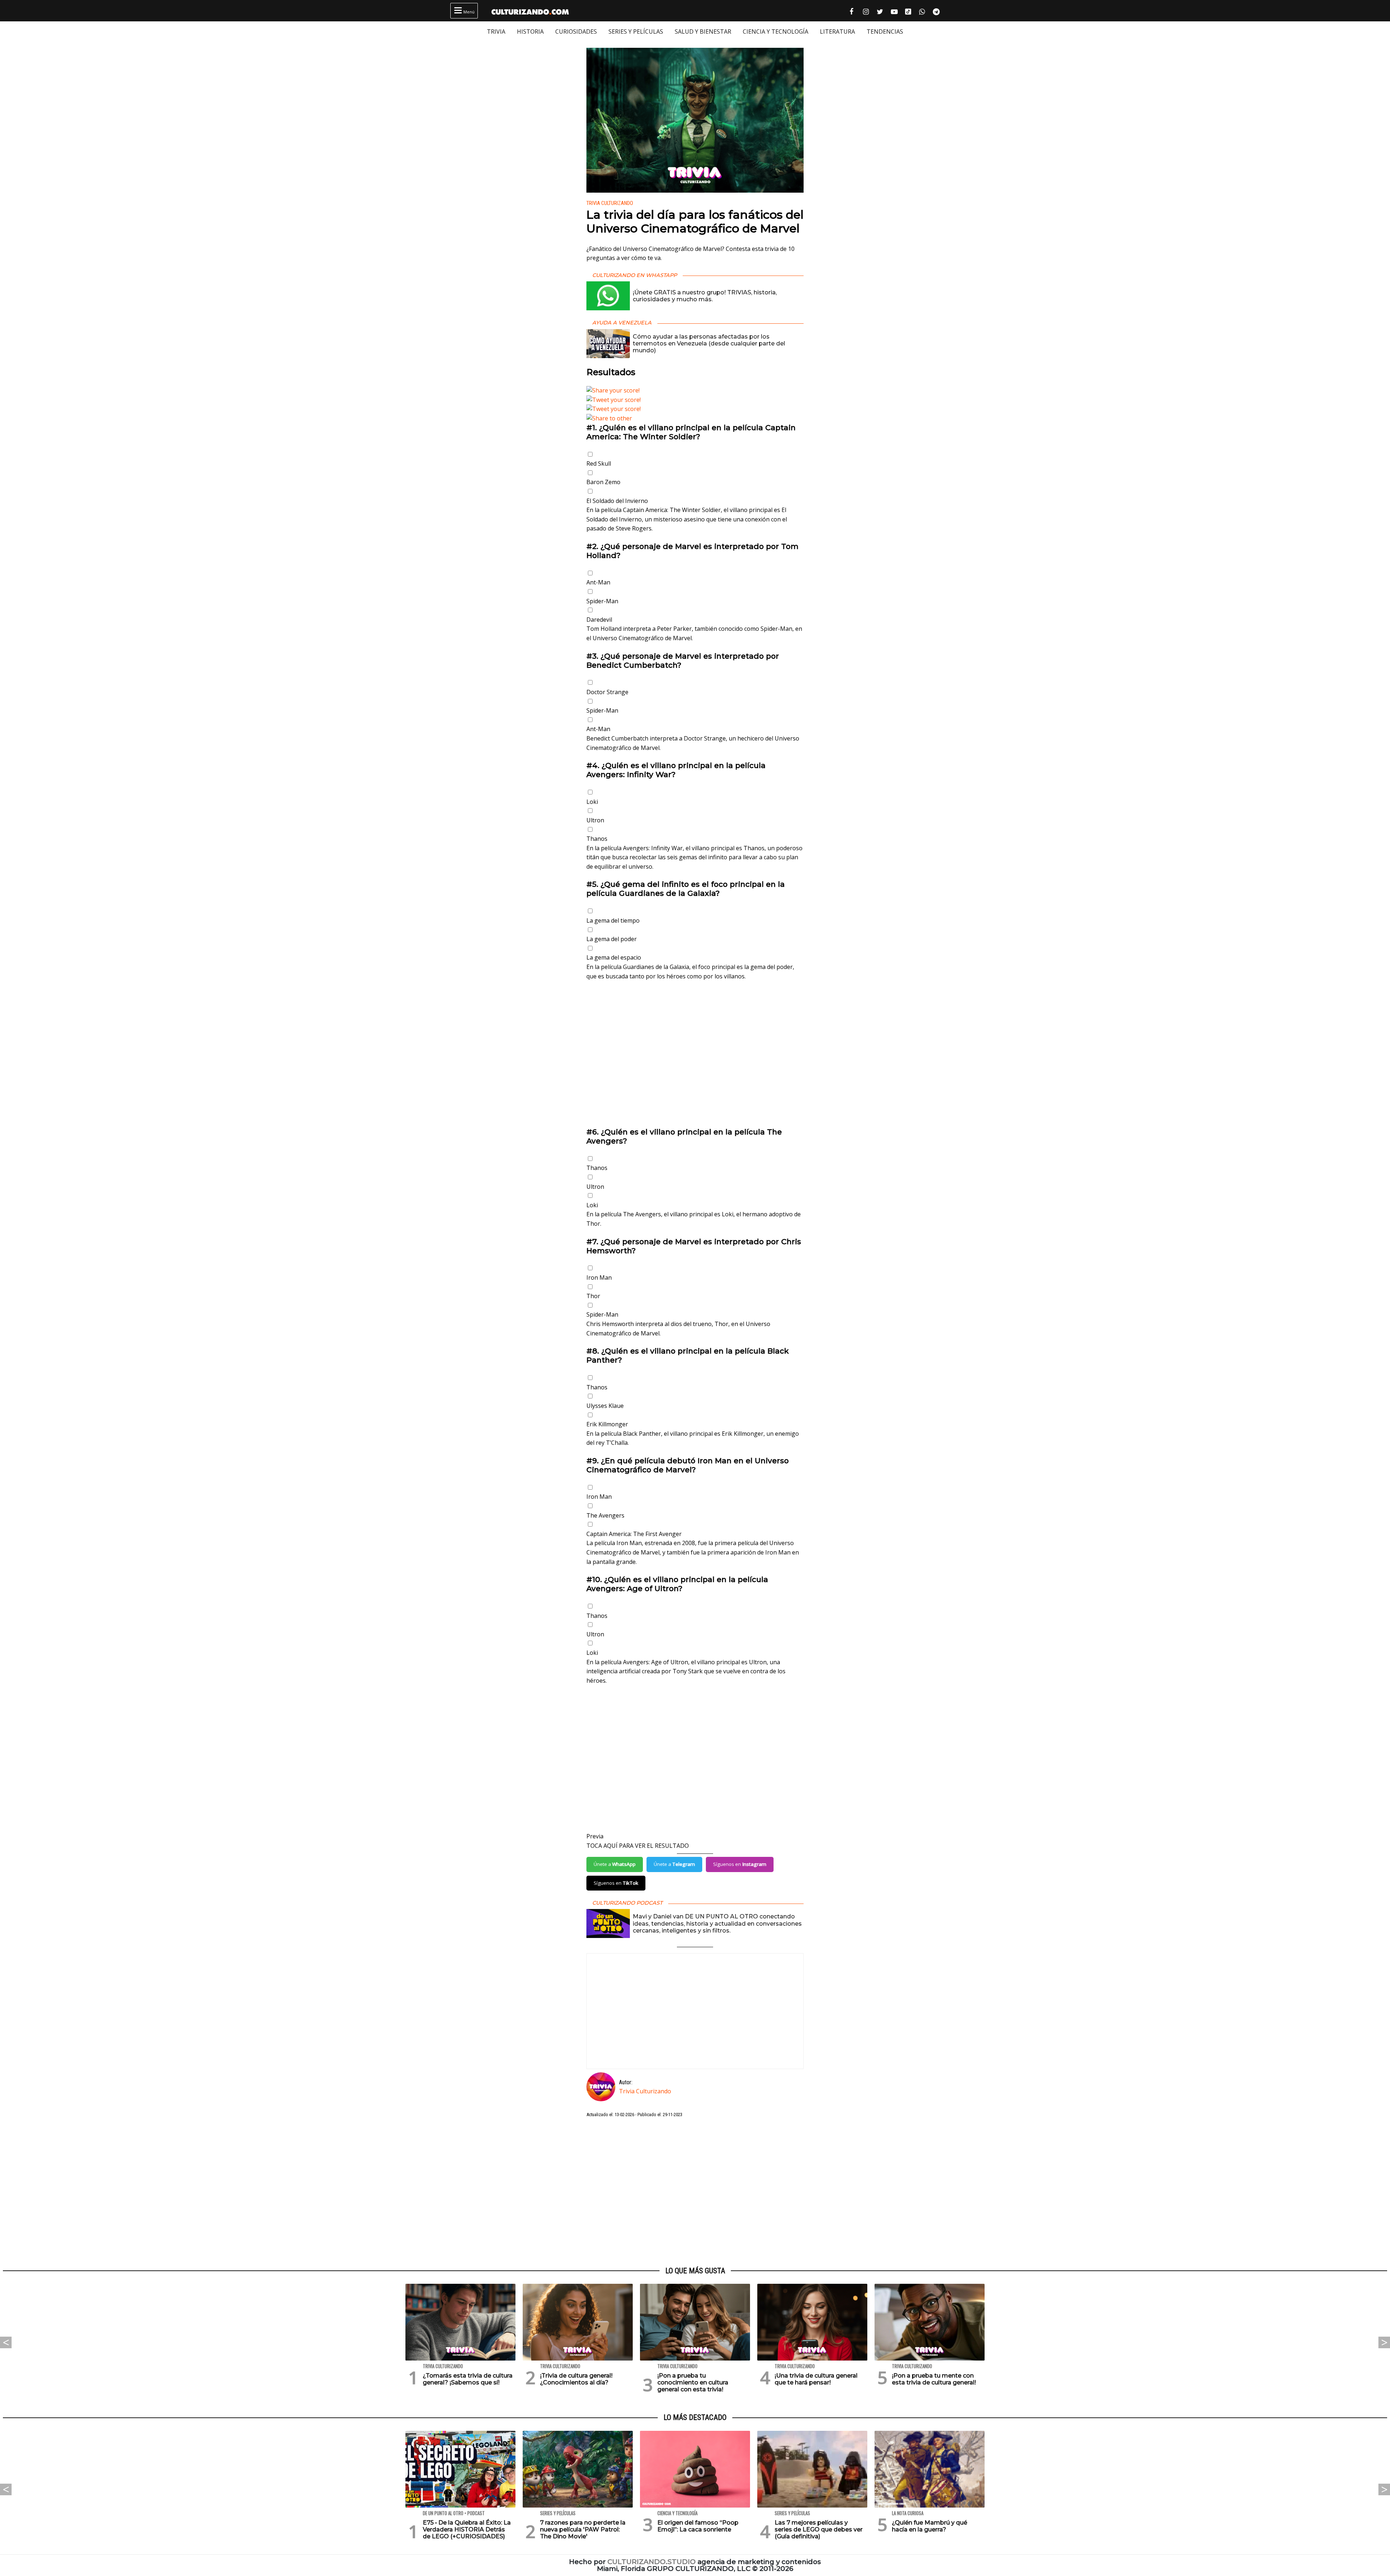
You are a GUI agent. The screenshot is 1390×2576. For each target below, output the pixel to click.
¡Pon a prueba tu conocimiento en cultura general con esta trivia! (693, 2382)
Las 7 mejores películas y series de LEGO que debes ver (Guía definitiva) (819, 2529)
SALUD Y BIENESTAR (703, 32)
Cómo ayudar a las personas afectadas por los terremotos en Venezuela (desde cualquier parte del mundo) (709, 343)
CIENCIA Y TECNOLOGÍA (776, 32)
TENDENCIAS (885, 32)
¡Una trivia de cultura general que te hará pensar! (816, 2379)
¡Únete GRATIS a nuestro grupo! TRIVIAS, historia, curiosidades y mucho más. (705, 296)
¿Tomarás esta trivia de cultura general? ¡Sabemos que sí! (468, 2379)
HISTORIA (530, 32)
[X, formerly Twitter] (695, 400)
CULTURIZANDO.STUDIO (652, 2562)
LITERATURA (837, 32)
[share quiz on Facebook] (695, 391)
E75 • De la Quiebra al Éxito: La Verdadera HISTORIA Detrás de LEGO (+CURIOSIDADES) (467, 2529)
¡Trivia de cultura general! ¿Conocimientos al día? (576, 2379)
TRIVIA (496, 32)
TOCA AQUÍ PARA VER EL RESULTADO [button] (638, 1846)
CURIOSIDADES (576, 32)
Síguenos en (740, 1864)
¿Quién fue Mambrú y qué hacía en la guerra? (930, 2526)
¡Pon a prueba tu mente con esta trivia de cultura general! (934, 2379)
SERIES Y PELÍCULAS (636, 32)
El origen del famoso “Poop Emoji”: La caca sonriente (698, 2526)
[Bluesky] (695, 409)
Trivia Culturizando (610, 203)
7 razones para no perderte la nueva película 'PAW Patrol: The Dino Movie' (583, 2529)
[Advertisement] (695, 1059)
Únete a (615, 1864)
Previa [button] (595, 1836)
